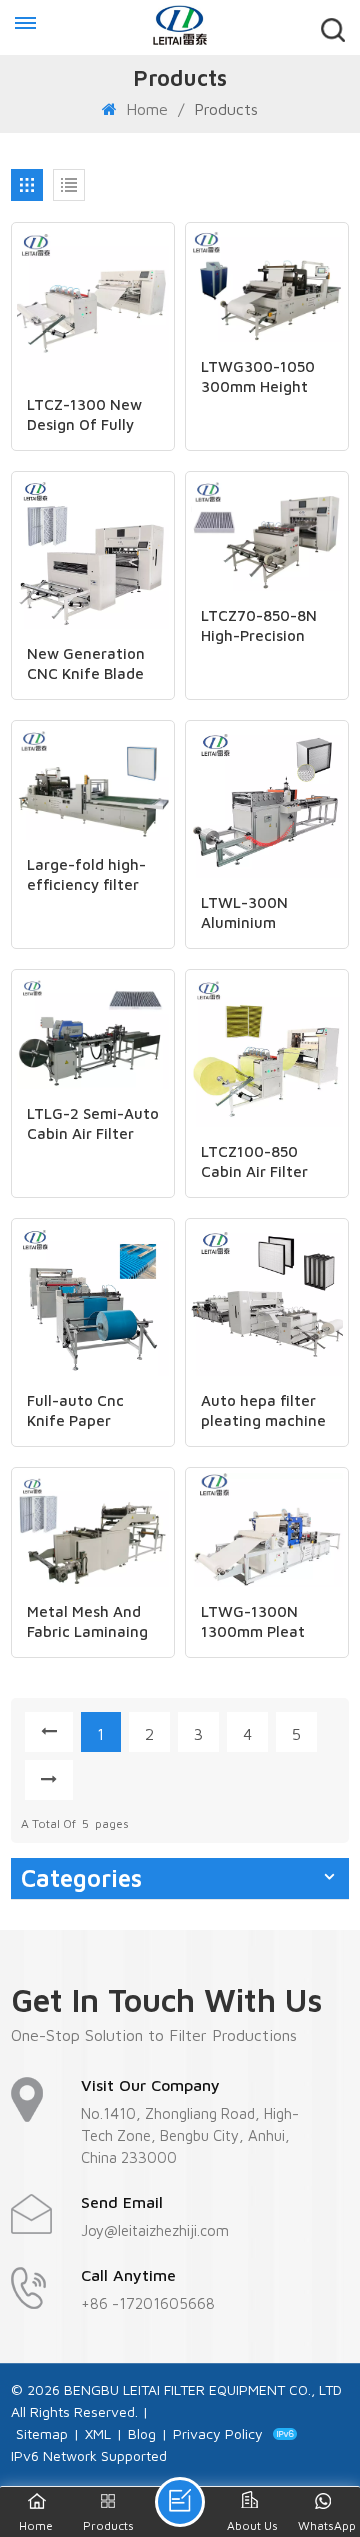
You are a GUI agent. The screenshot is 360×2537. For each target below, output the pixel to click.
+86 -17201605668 (148, 2303)
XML (98, 2433)
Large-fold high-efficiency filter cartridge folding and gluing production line (88, 875)
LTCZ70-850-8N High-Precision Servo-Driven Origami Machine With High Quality (264, 626)
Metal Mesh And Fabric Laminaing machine (87, 1622)
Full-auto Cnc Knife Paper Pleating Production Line (83, 1411)
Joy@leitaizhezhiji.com (155, 2230)
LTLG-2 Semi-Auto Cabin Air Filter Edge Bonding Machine (93, 1124)
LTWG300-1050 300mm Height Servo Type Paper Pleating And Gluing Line (263, 377)
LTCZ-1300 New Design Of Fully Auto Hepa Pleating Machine (89, 415)
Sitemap (42, 2433)
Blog (142, 2433)
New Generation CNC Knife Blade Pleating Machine (89, 664)
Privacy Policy (218, 2433)
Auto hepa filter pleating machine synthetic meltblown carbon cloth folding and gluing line (266, 1411)
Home (144, 109)
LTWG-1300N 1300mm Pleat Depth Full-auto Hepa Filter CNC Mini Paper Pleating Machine (263, 1622)
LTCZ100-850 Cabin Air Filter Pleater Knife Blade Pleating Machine (254, 1162)
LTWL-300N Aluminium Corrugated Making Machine (258, 913)
